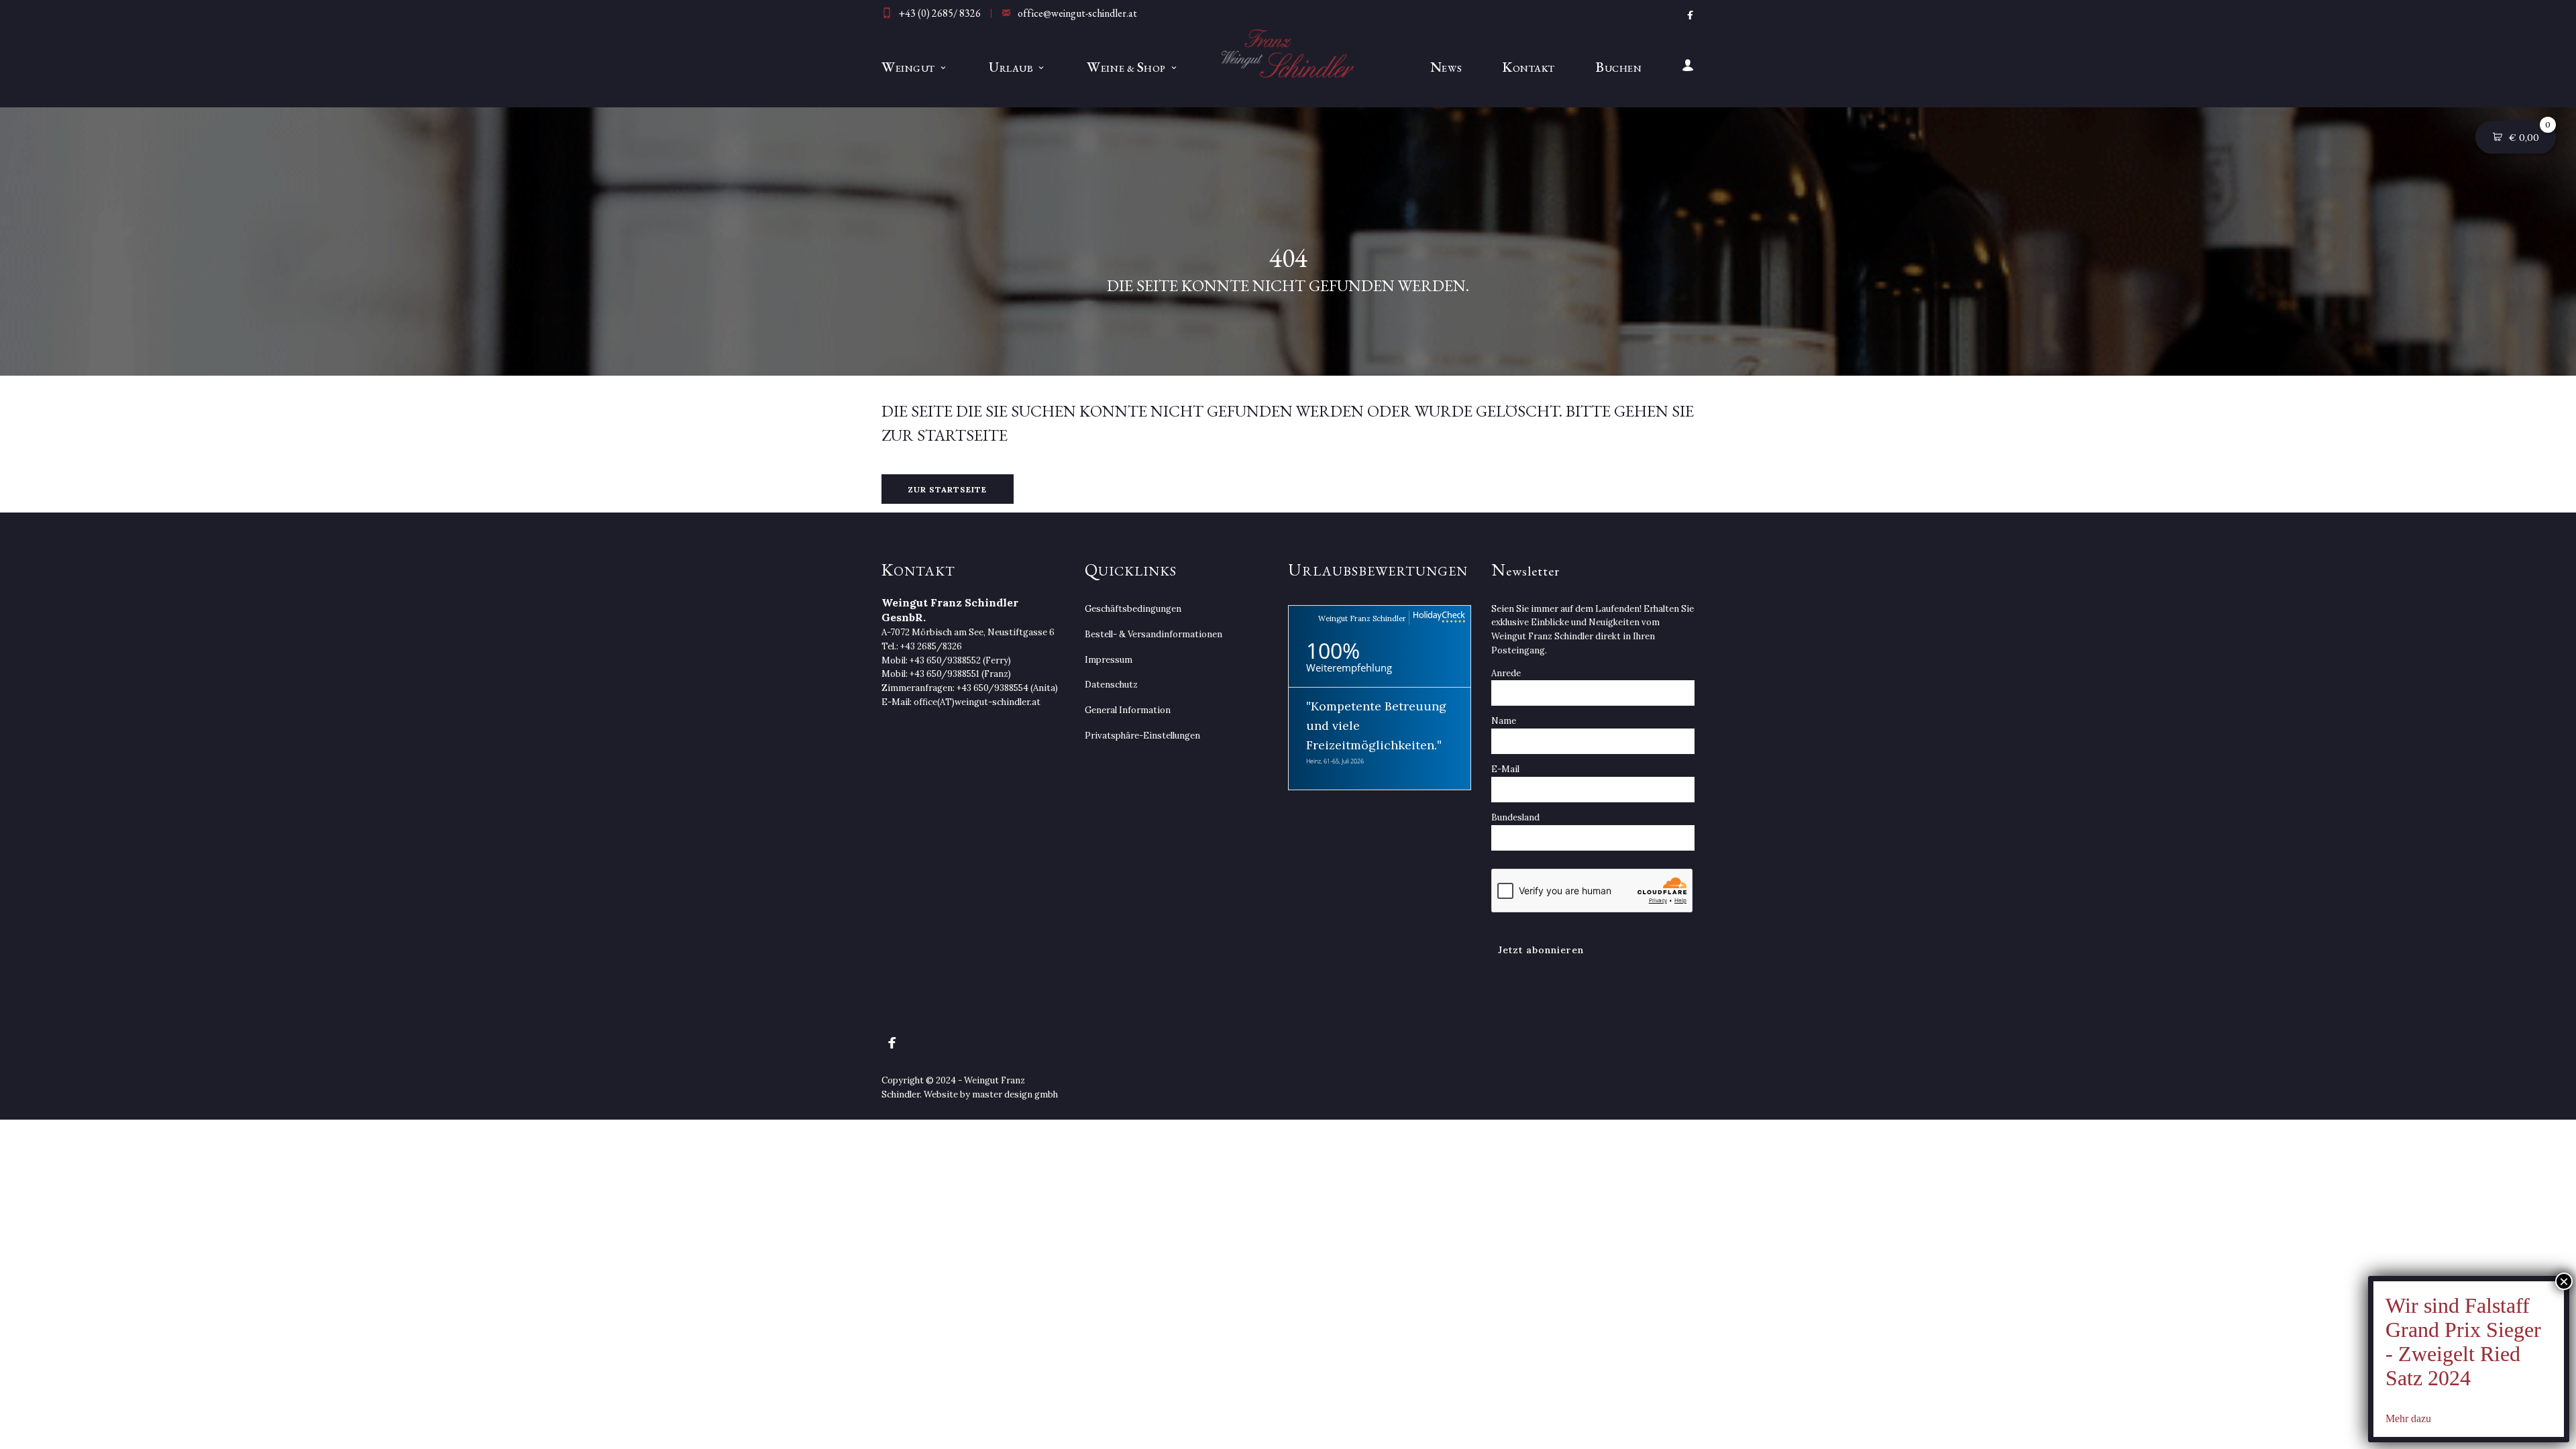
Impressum (1109, 660)
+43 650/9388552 (945, 660)
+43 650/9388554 (992, 688)
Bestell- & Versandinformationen (1153, 634)
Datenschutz (1111, 685)
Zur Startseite (948, 489)
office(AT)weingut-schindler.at (977, 702)
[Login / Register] (1678, 67)
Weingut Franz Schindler (1362, 619)
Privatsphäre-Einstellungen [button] (1142, 736)
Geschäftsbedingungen (1133, 609)
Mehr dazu (2408, 1418)
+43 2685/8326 (931, 646)
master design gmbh (1015, 1094)
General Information (1128, 710)
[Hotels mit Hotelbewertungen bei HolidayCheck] (1437, 618)
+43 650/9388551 (945, 674)
